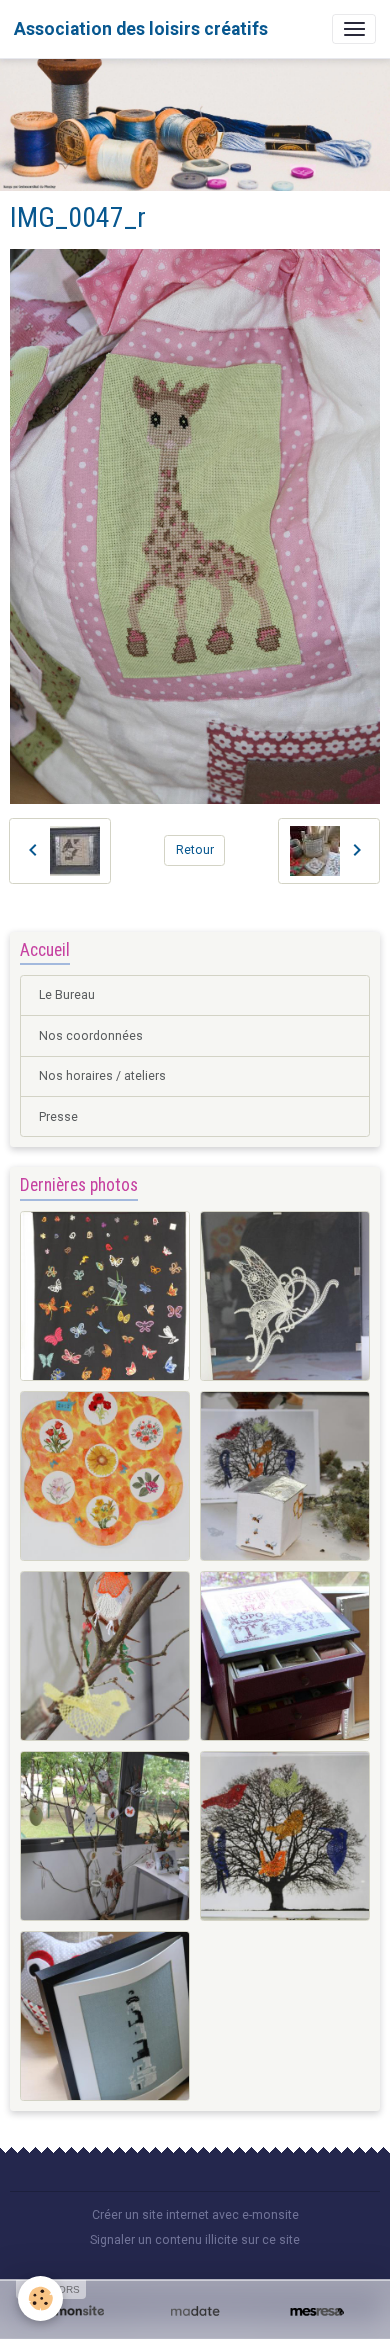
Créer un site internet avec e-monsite (195, 2215)
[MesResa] (317, 2311)
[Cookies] (40, 2298)
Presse (58, 1117)
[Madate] (195, 2311)
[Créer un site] (73, 2311)
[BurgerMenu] (354, 29)
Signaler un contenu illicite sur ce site (195, 2240)
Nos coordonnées (91, 1036)
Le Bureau (67, 995)
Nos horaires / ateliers (102, 1076)
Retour (195, 850)
